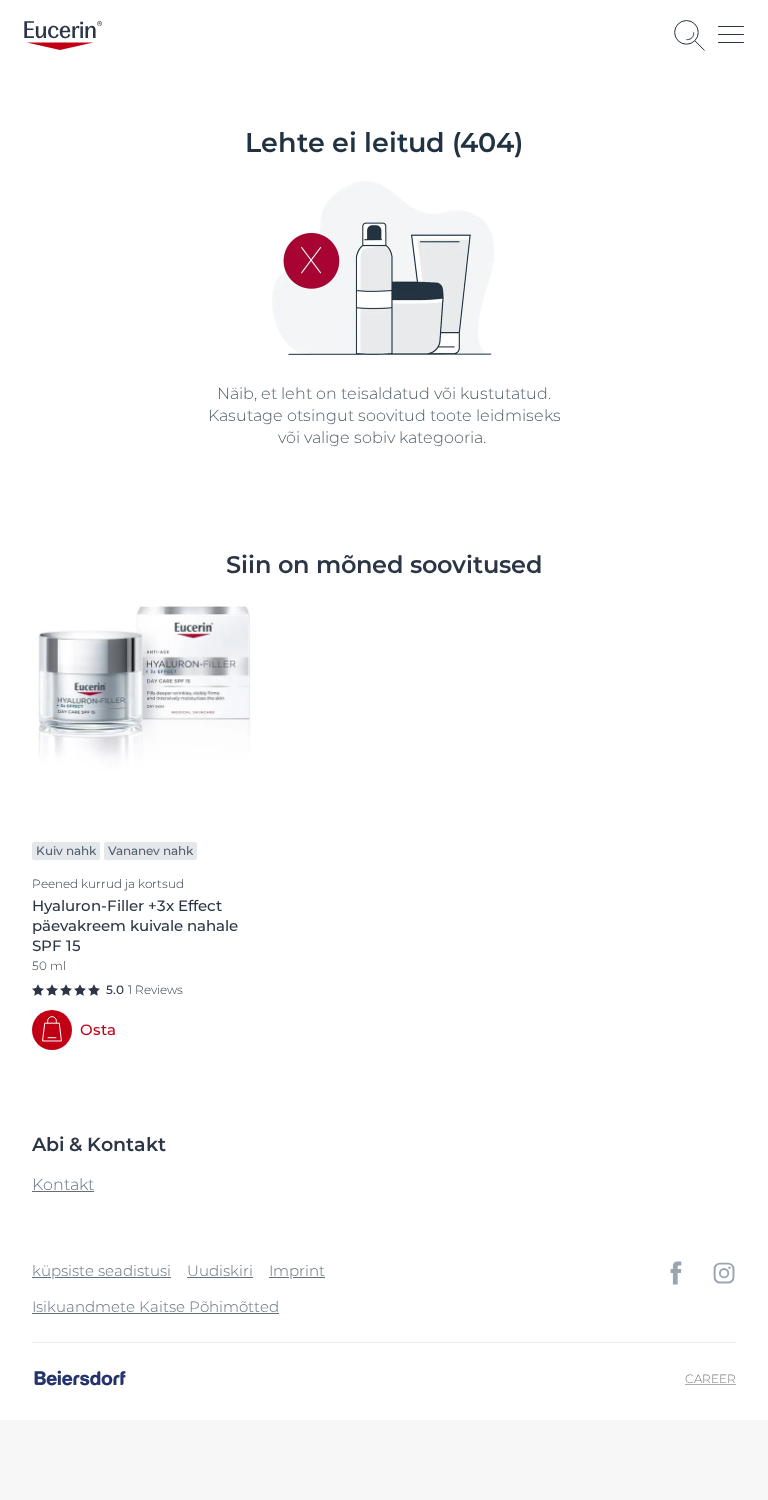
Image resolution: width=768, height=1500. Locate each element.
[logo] (63, 35)
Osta (98, 1029)
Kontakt (63, 1184)
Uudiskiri (220, 1270)
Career (710, 1378)
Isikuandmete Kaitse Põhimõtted (155, 1306)
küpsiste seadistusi (101, 1270)
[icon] (676, 1273)
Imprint (297, 1270)
